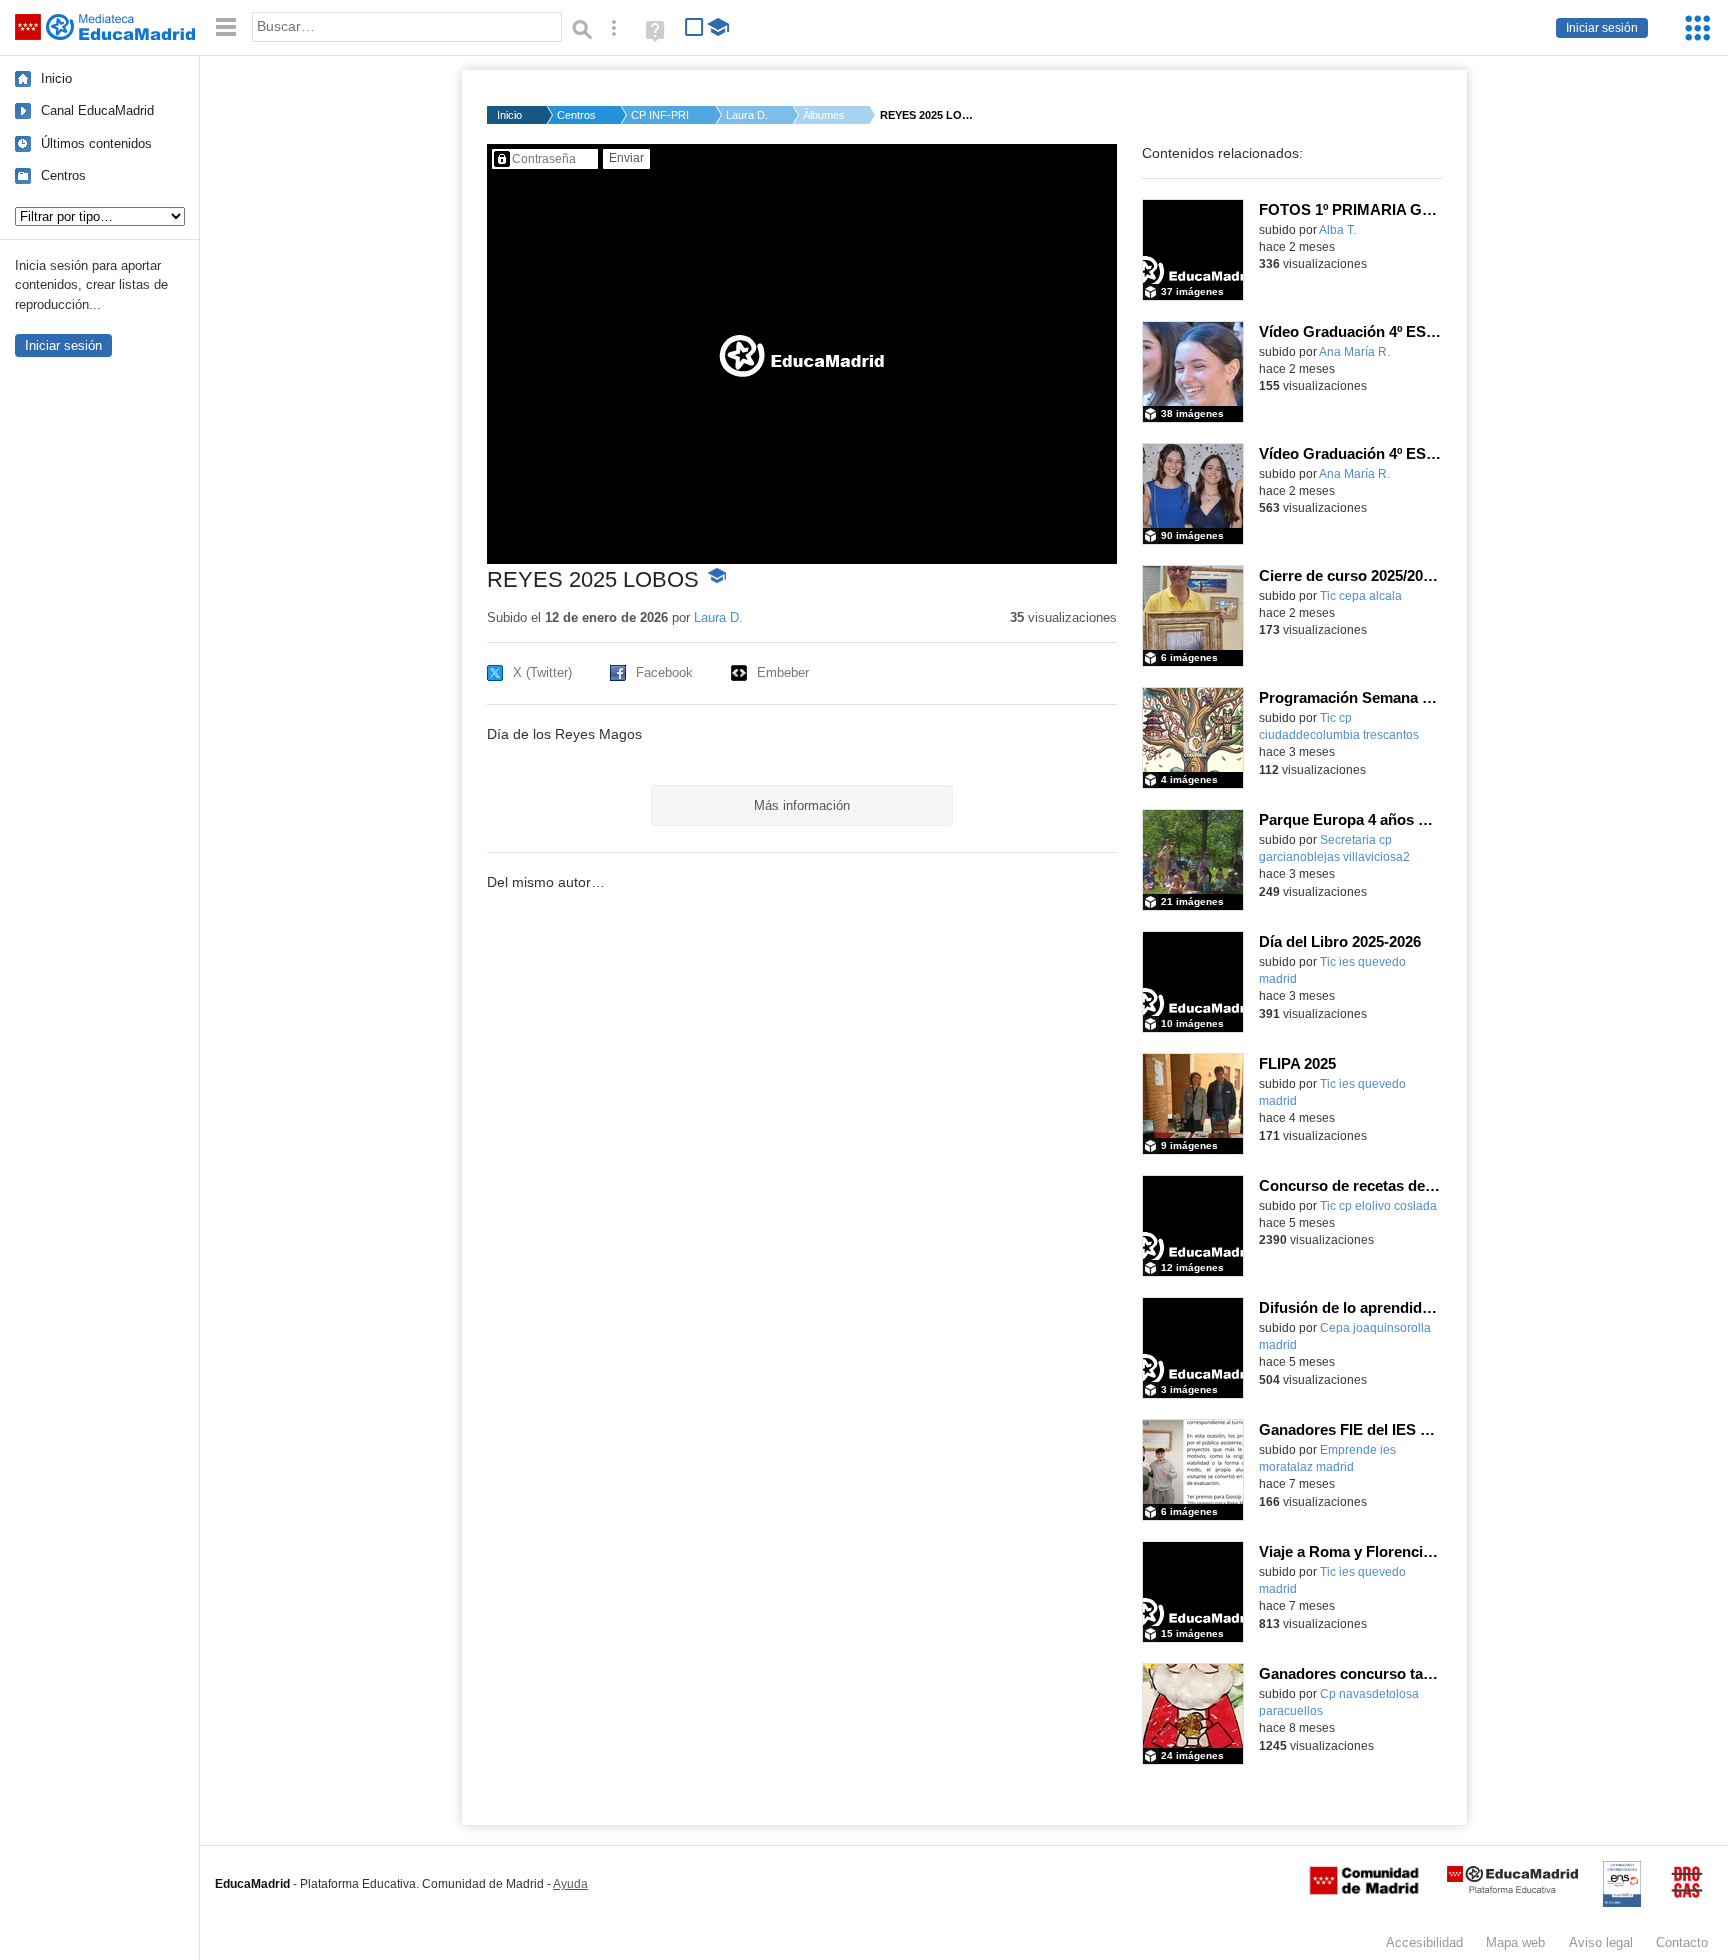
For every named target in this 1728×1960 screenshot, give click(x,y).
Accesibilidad (1424, 1942)
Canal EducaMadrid (97, 110)
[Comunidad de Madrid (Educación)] (1364, 1890)
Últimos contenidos (96, 143)
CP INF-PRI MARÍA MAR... (661, 115)
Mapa (1515, 1942)
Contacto (1682, 1942)
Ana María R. (1354, 352)
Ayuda (570, 1884)
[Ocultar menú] (226, 27)
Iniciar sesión (1602, 28)
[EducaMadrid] (1512, 1889)
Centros (63, 175)
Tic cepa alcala (1361, 596)
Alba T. (1337, 230)
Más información (802, 805)
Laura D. (747, 115)
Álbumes (824, 115)
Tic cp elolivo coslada (1378, 1206)
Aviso (1601, 1942)
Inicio (56, 78)
